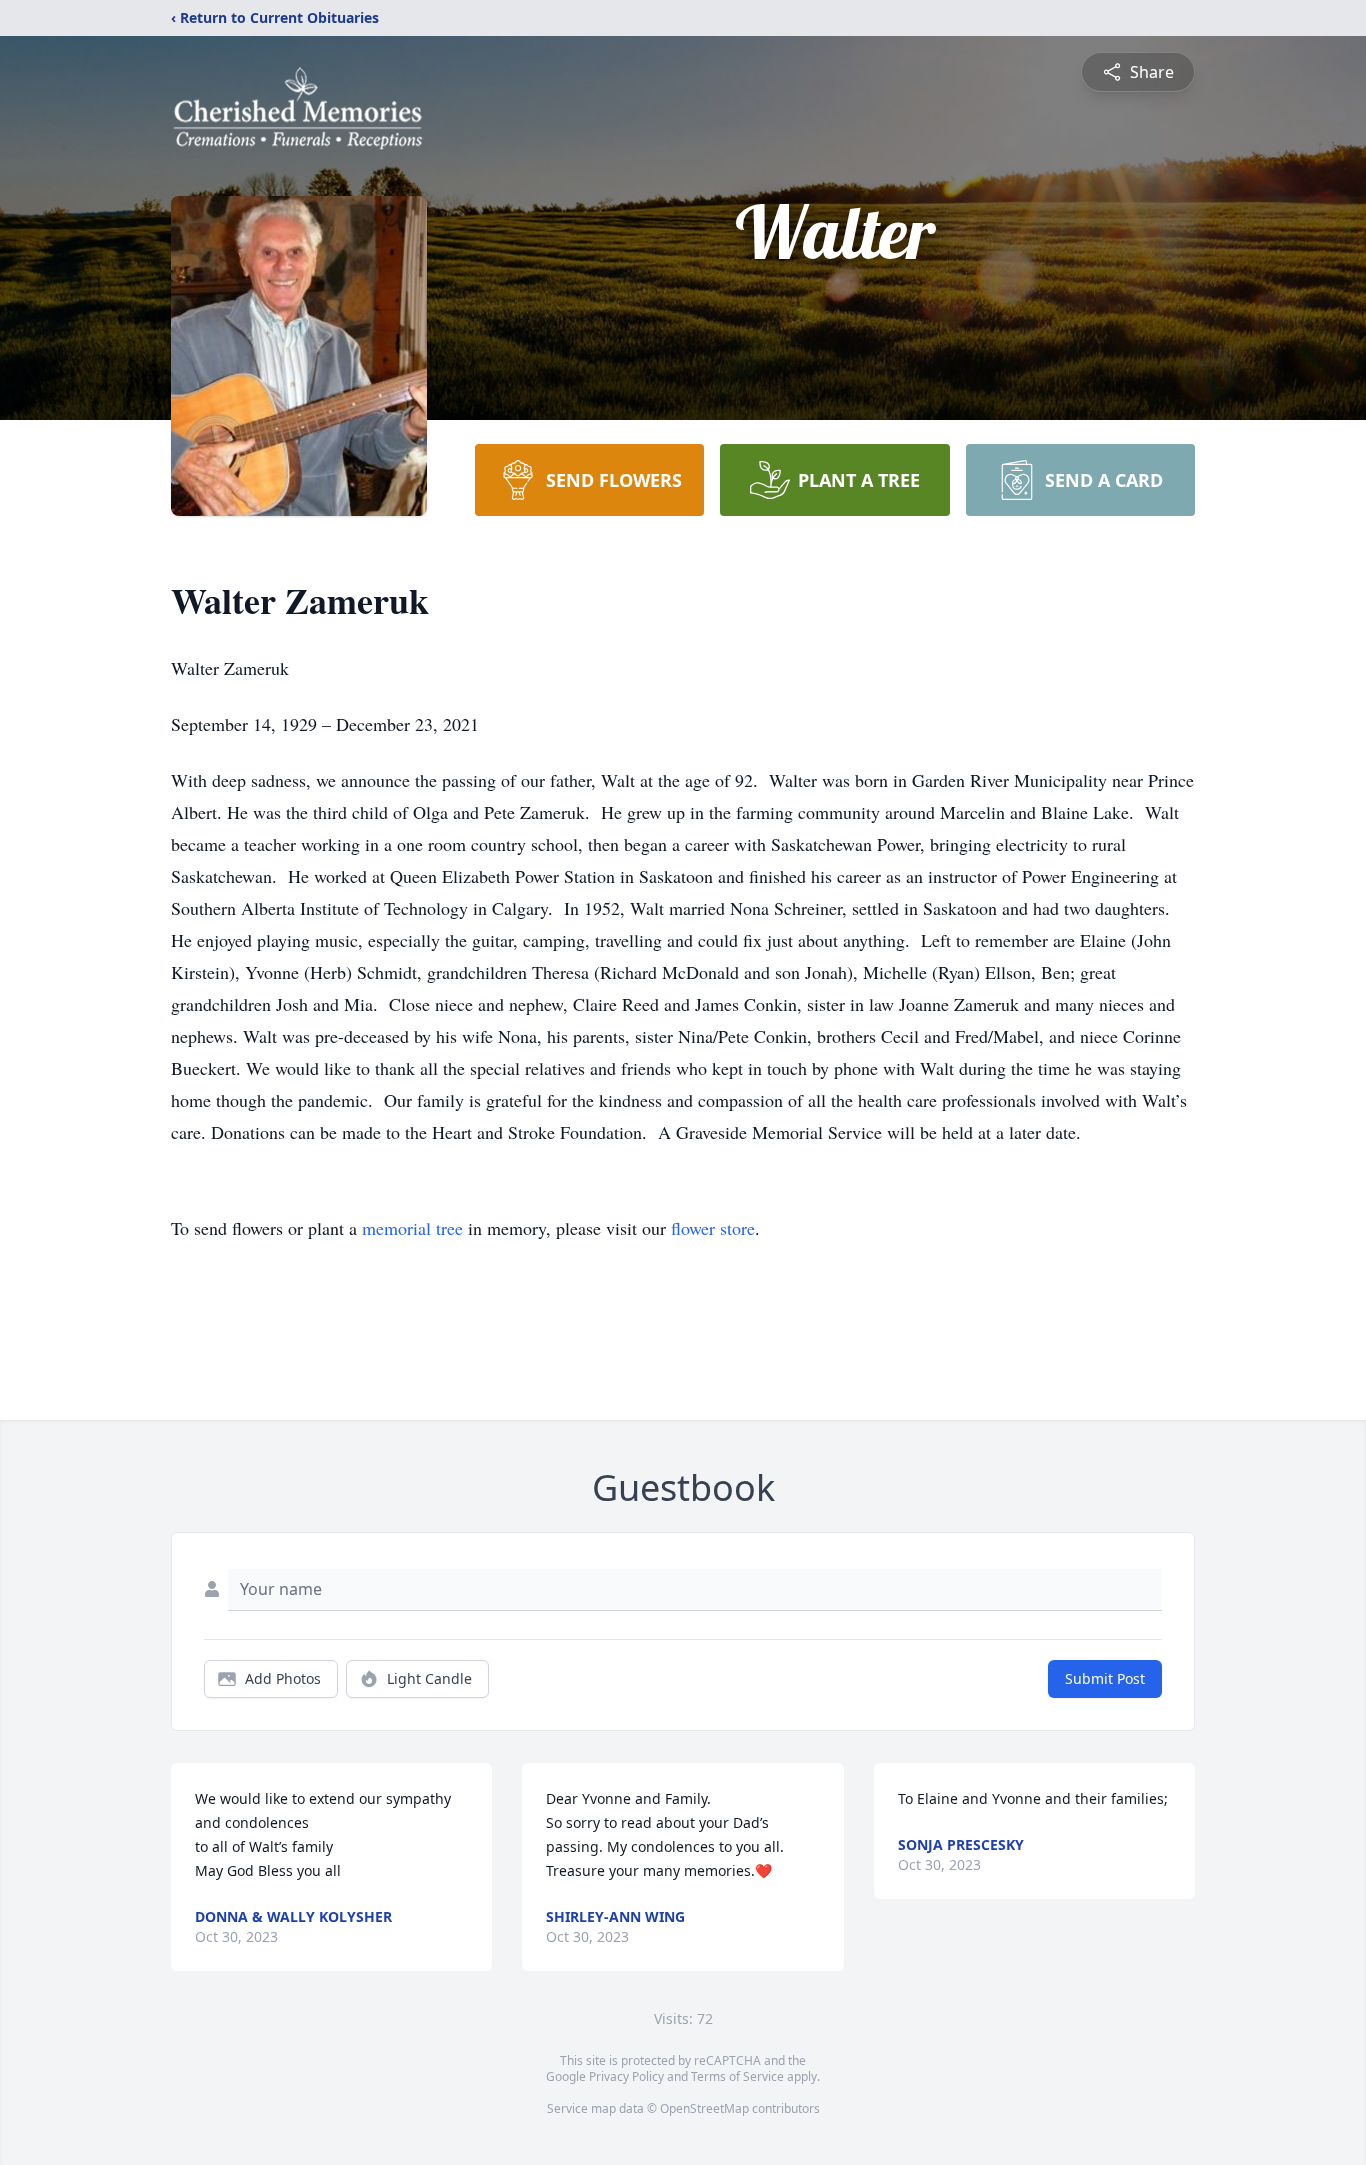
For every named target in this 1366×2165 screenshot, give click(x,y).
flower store (713, 1228)
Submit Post (1105, 1678)
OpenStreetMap (704, 2108)
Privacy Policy (626, 2076)
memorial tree (412, 1228)
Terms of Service (737, 2076)
